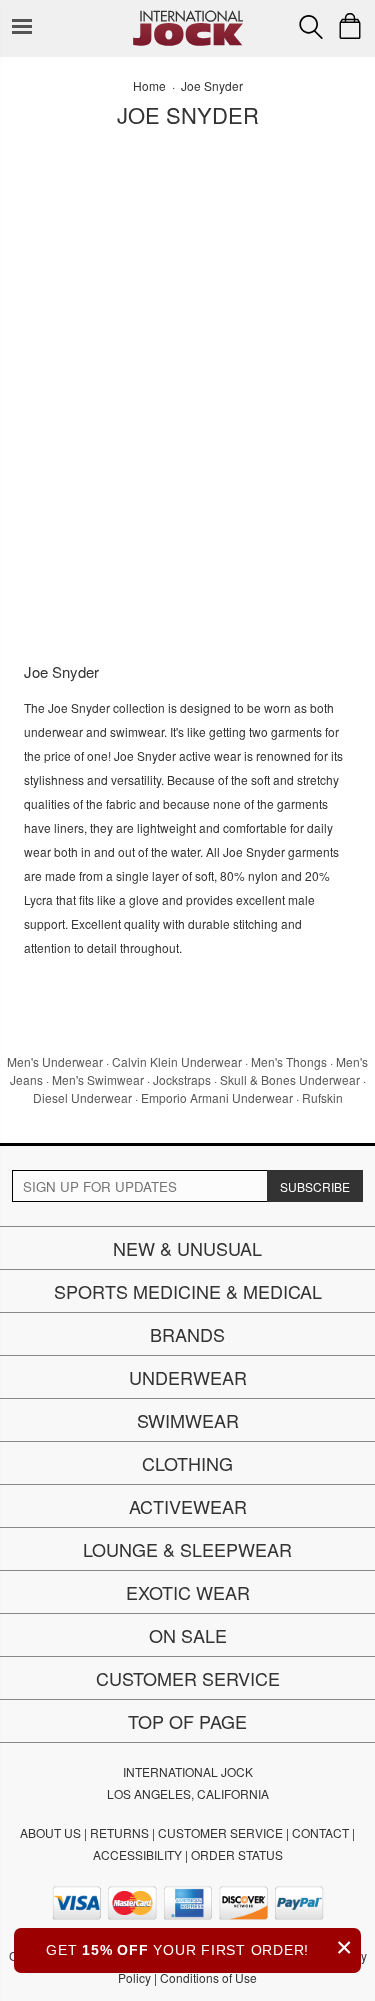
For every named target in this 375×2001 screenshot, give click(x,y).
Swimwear (188, 1420)
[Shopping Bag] (350, 26)
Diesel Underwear (82, 1097)
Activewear (188, 1506)
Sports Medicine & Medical (188, 1291)
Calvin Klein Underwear (177, 1061)
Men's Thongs (289, 1061)
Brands (187, 1334)
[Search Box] (311, 27)
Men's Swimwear (98, 1079)
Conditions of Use (208, 1977)
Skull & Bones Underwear (290, 1079)
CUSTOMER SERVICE (220, 1832)
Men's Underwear (55, 1061)
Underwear (188, 1377)
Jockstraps (182, 1079)
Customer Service (188, 1678)
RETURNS (119, 1832)
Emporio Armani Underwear (217, 1097)
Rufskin (322, 1097)
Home (149, 85)
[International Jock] (188, 15)
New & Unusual (187, 1248)
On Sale (188, 1635)
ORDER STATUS (237, 1854)
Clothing (187, 1463)
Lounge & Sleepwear (187, 1549)
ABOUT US (50, 1832)
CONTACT (320, 1832)
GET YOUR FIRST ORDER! (199, 1947)
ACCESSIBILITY (137, 1854)
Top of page (187, 1721)
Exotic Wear (188, 1592)
